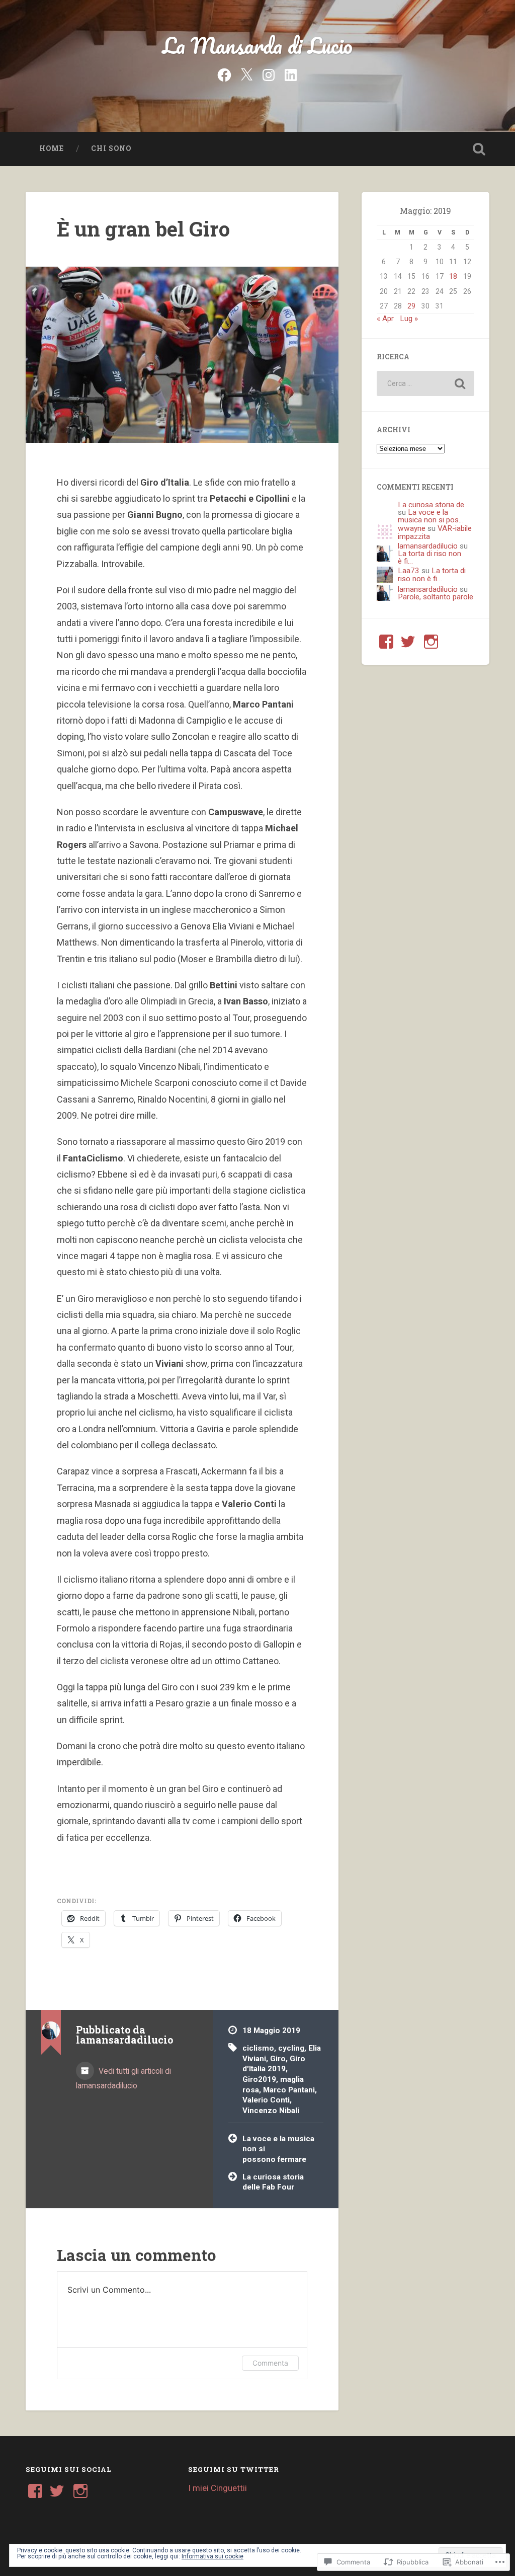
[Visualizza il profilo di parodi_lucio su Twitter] (408, 642)
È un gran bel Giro (143, 229)
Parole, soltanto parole (436, 597)
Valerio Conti (266, 2100)
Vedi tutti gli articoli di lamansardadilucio (123, 2078)
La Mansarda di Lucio (257, 45)
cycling (291, 2048)
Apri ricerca (479, 149)
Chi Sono (111, 148)
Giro (278, 2059)
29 (411, 306)
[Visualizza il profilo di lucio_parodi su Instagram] (431, 642)
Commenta (270, 2363)
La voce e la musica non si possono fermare (278, 2149)
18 (453, 276)
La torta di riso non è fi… (430, 557)
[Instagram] (269, 74)
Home (52, 148)
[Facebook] (224, 74)
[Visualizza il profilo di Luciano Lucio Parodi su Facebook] (386, 642)
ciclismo (258, 2048)
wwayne (412, 528)
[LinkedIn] (291, 74)
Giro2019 (259, 2079)
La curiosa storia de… (434, 505)
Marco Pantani (289, 2090)
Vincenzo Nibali (271, 2111)
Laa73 (409, 571)
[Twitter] (246, 74)
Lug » (409, 319)
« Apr (385, 319)
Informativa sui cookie (212, 2556)
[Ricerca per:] (425, 383)
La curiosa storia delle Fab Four (273, 2182)
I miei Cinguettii (218, 2488)
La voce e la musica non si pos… (431, 516)
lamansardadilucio (428, 546)
